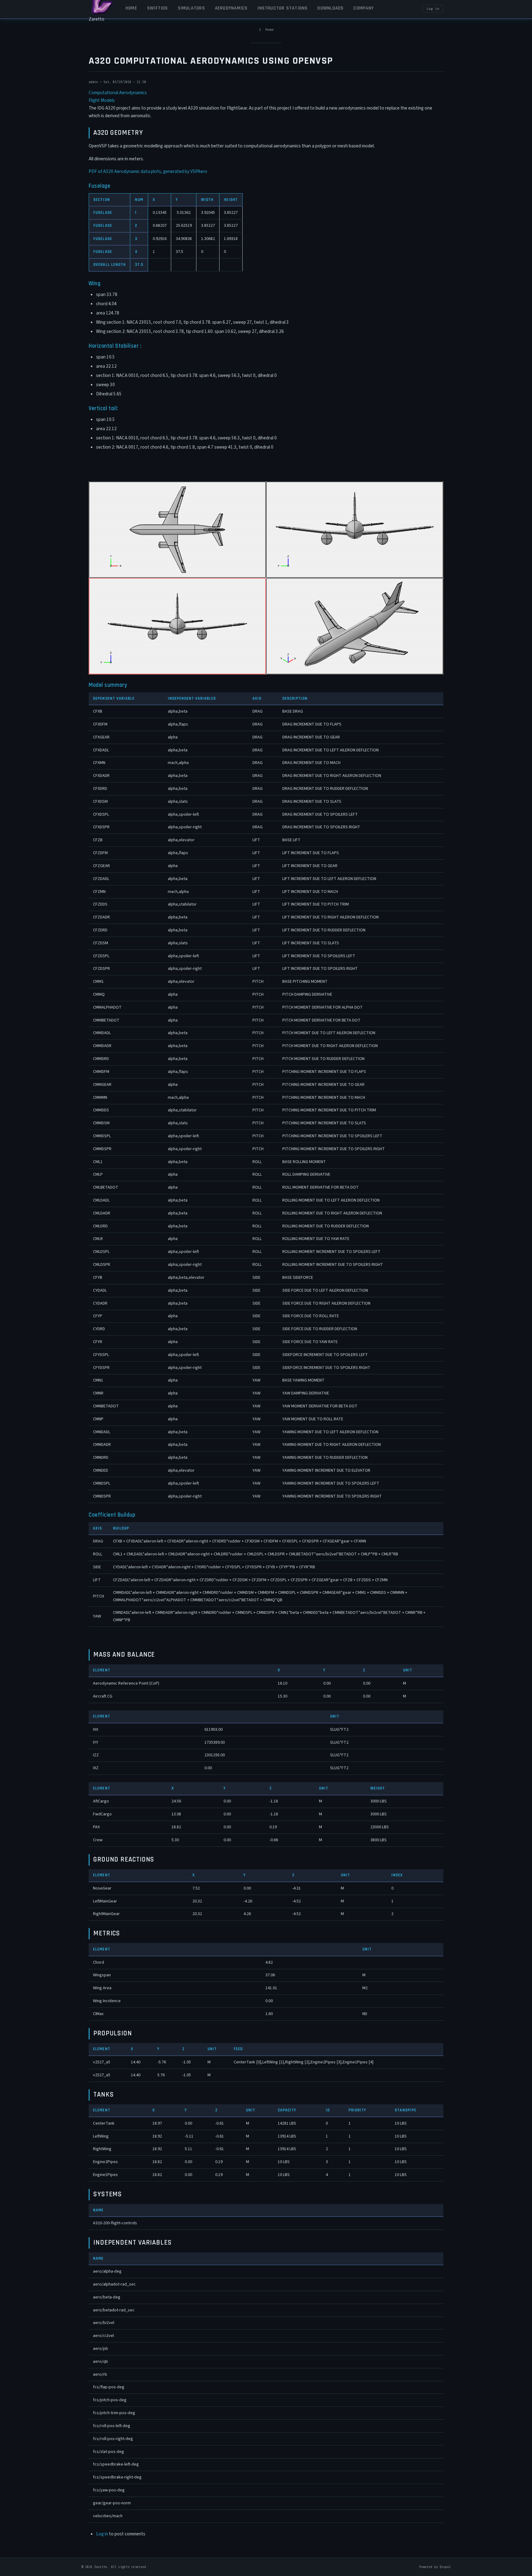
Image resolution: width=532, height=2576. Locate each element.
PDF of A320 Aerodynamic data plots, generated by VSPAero (148, 171)
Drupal (445, 2567)
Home (270, 30)
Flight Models (102, 100)
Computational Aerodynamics (118, 93)
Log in (433, 9)
